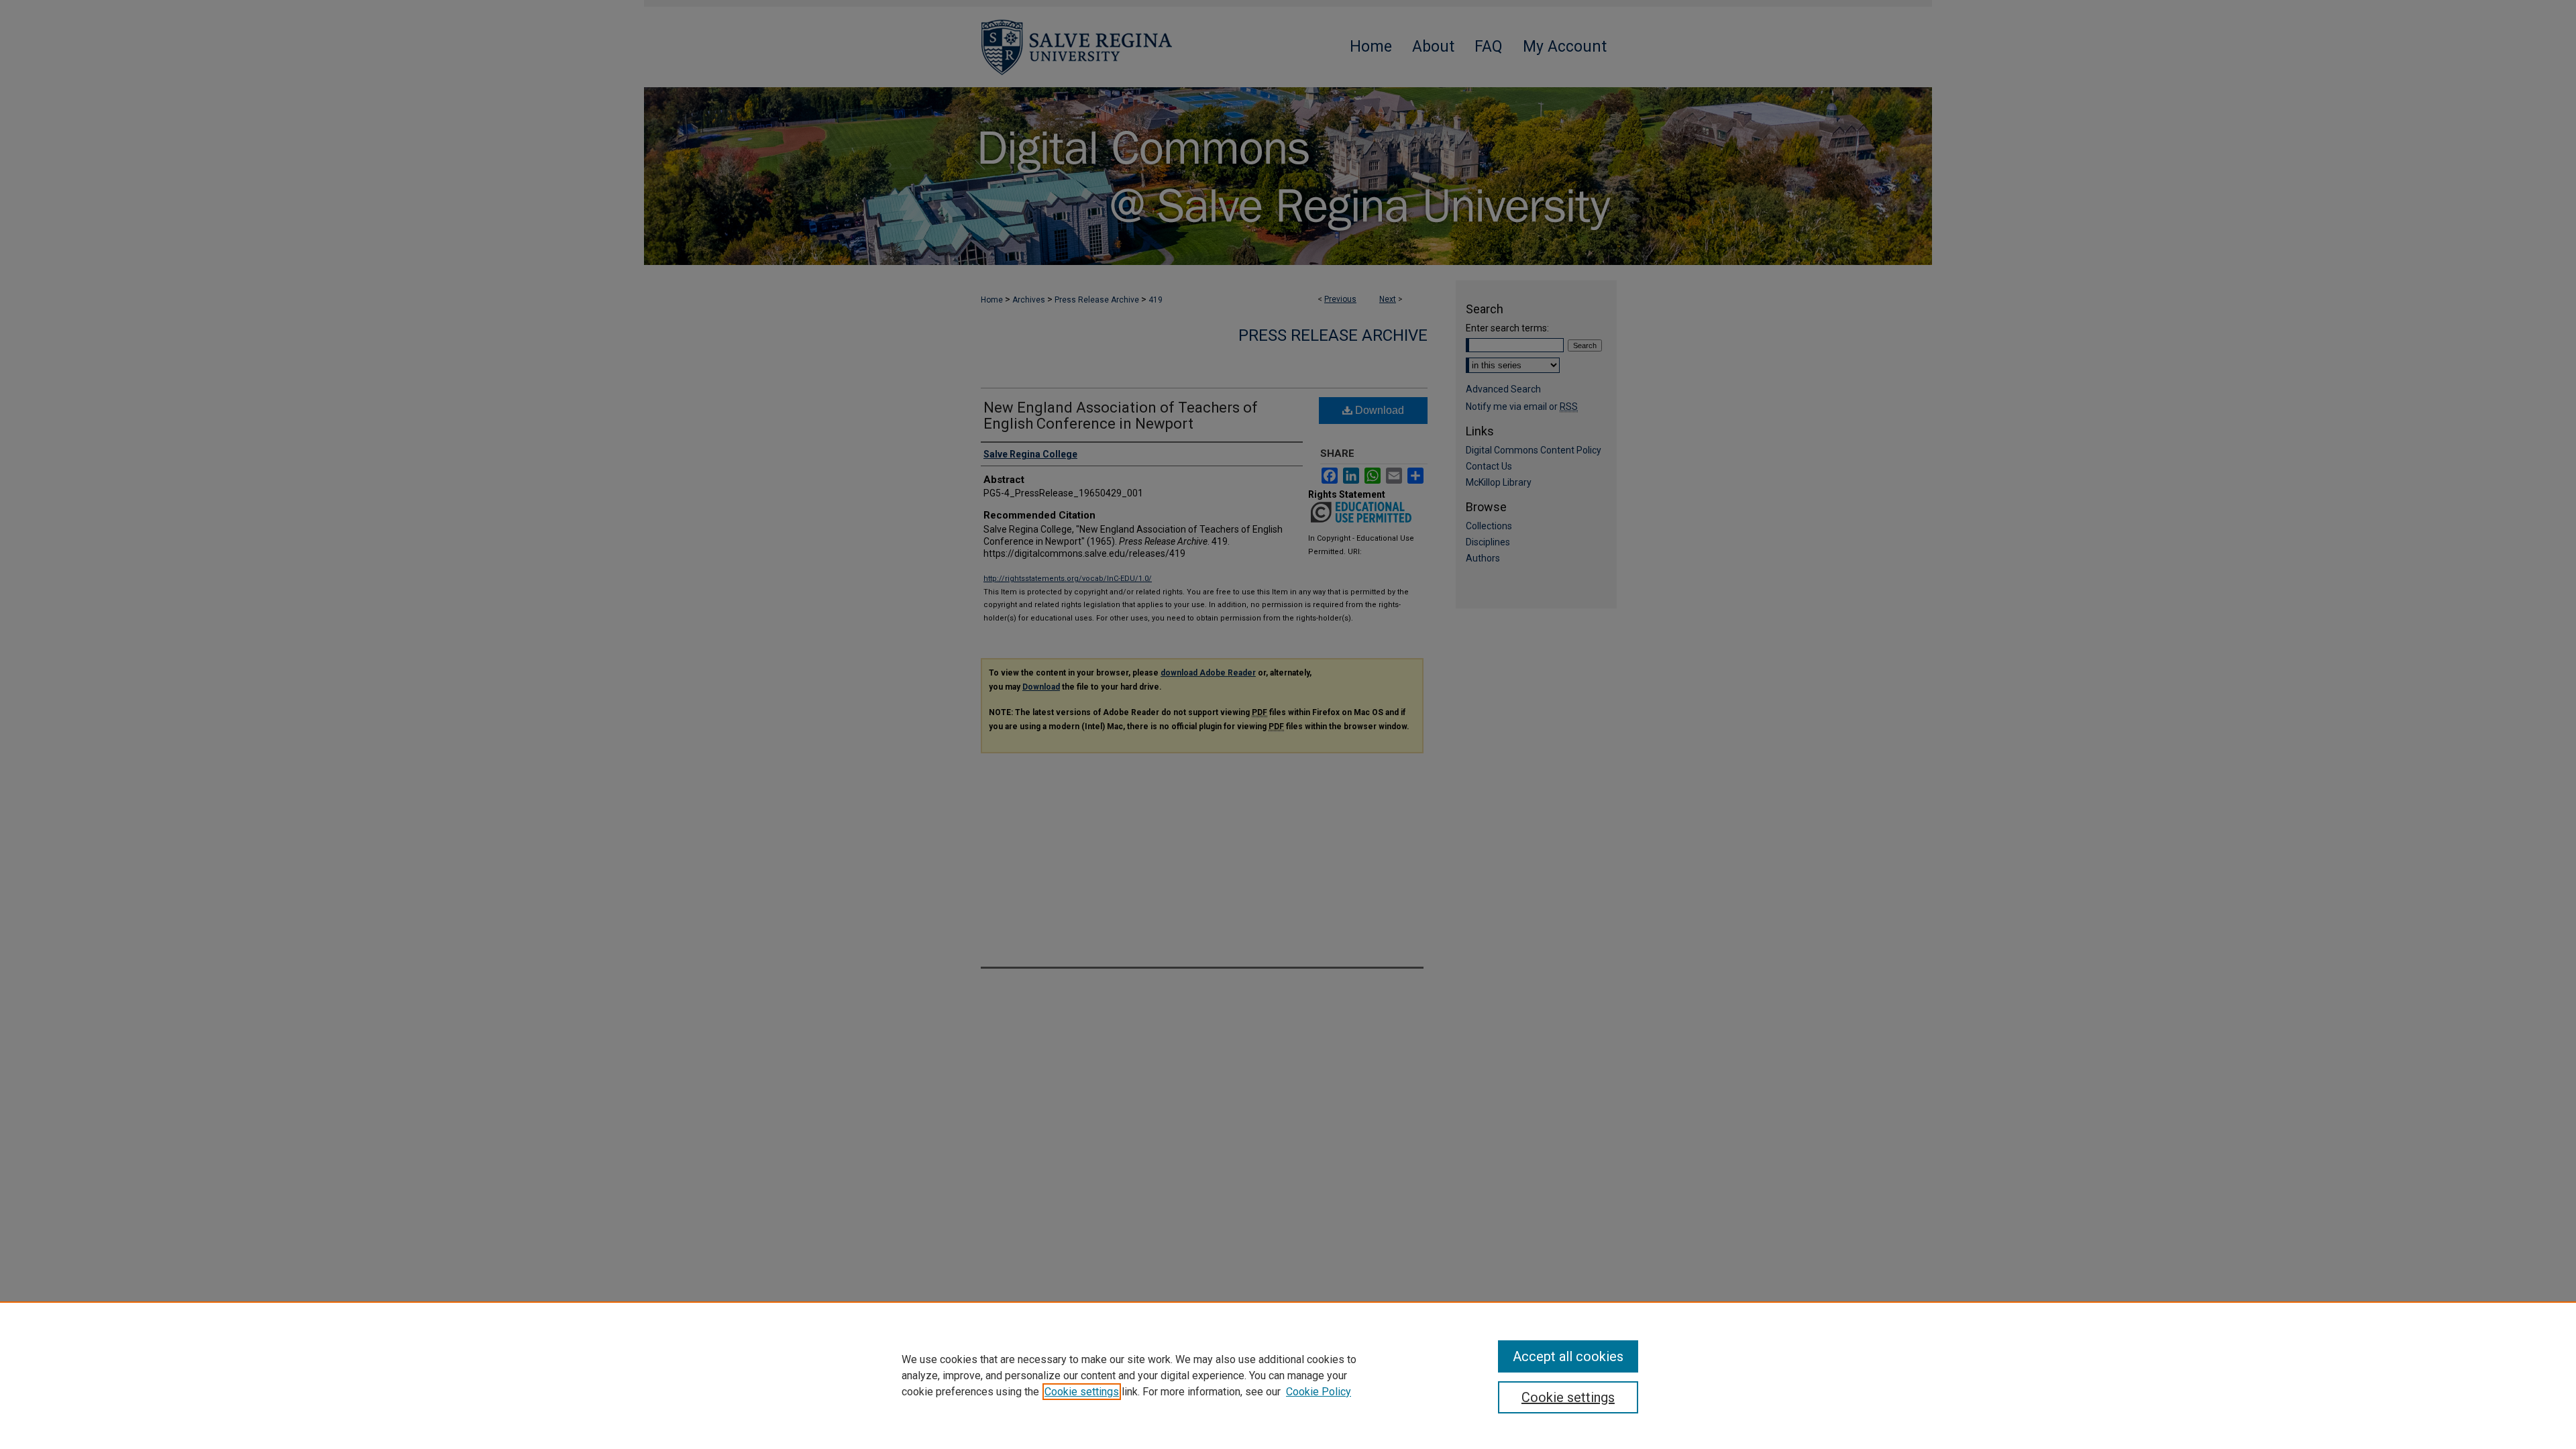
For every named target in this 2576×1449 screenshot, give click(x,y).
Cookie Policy (1319, 1392)
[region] (1288, 1375)
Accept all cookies (1568, 1356)
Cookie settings (1082, 1392)
